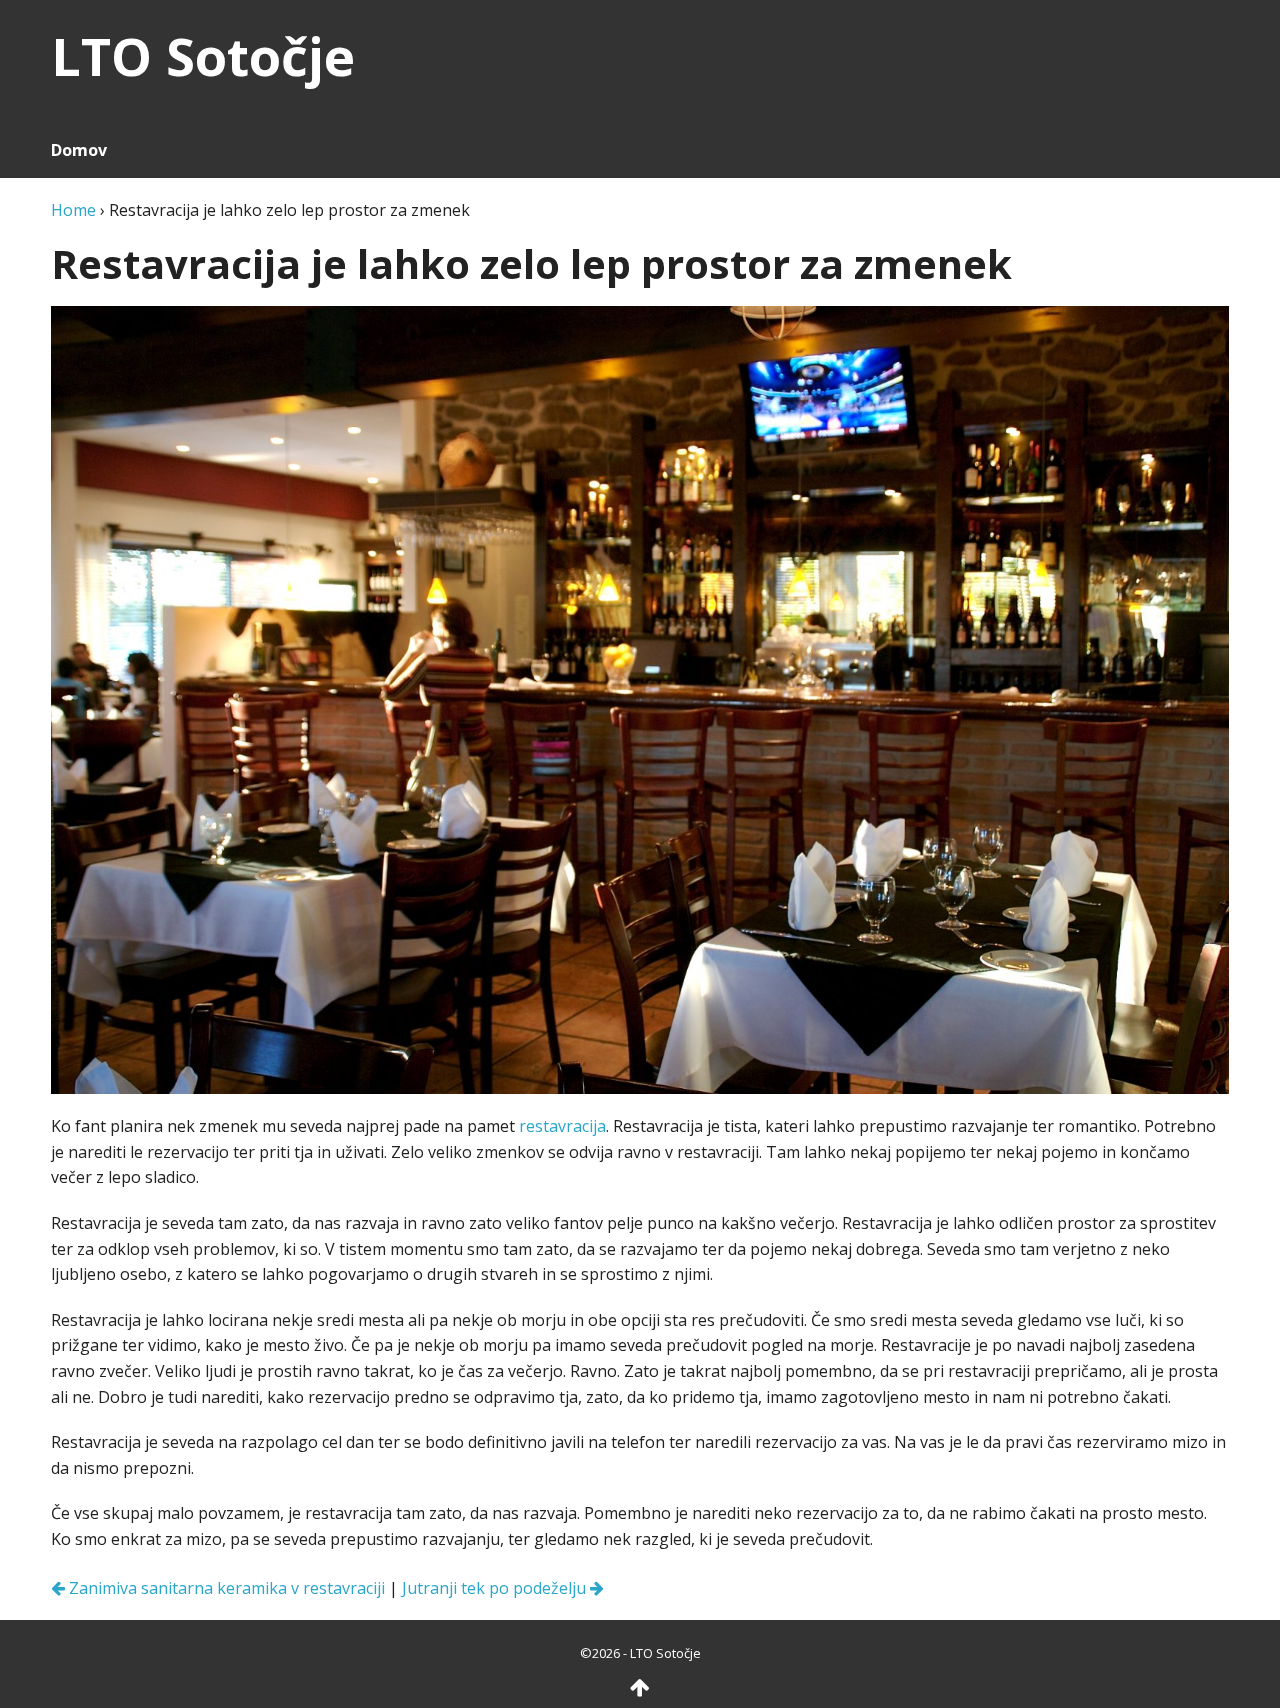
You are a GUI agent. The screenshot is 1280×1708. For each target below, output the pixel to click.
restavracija (562, 1126)
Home (73, 210)
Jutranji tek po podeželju (496, 1588)
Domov (79, 150)
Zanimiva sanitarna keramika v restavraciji (225, 1588)
